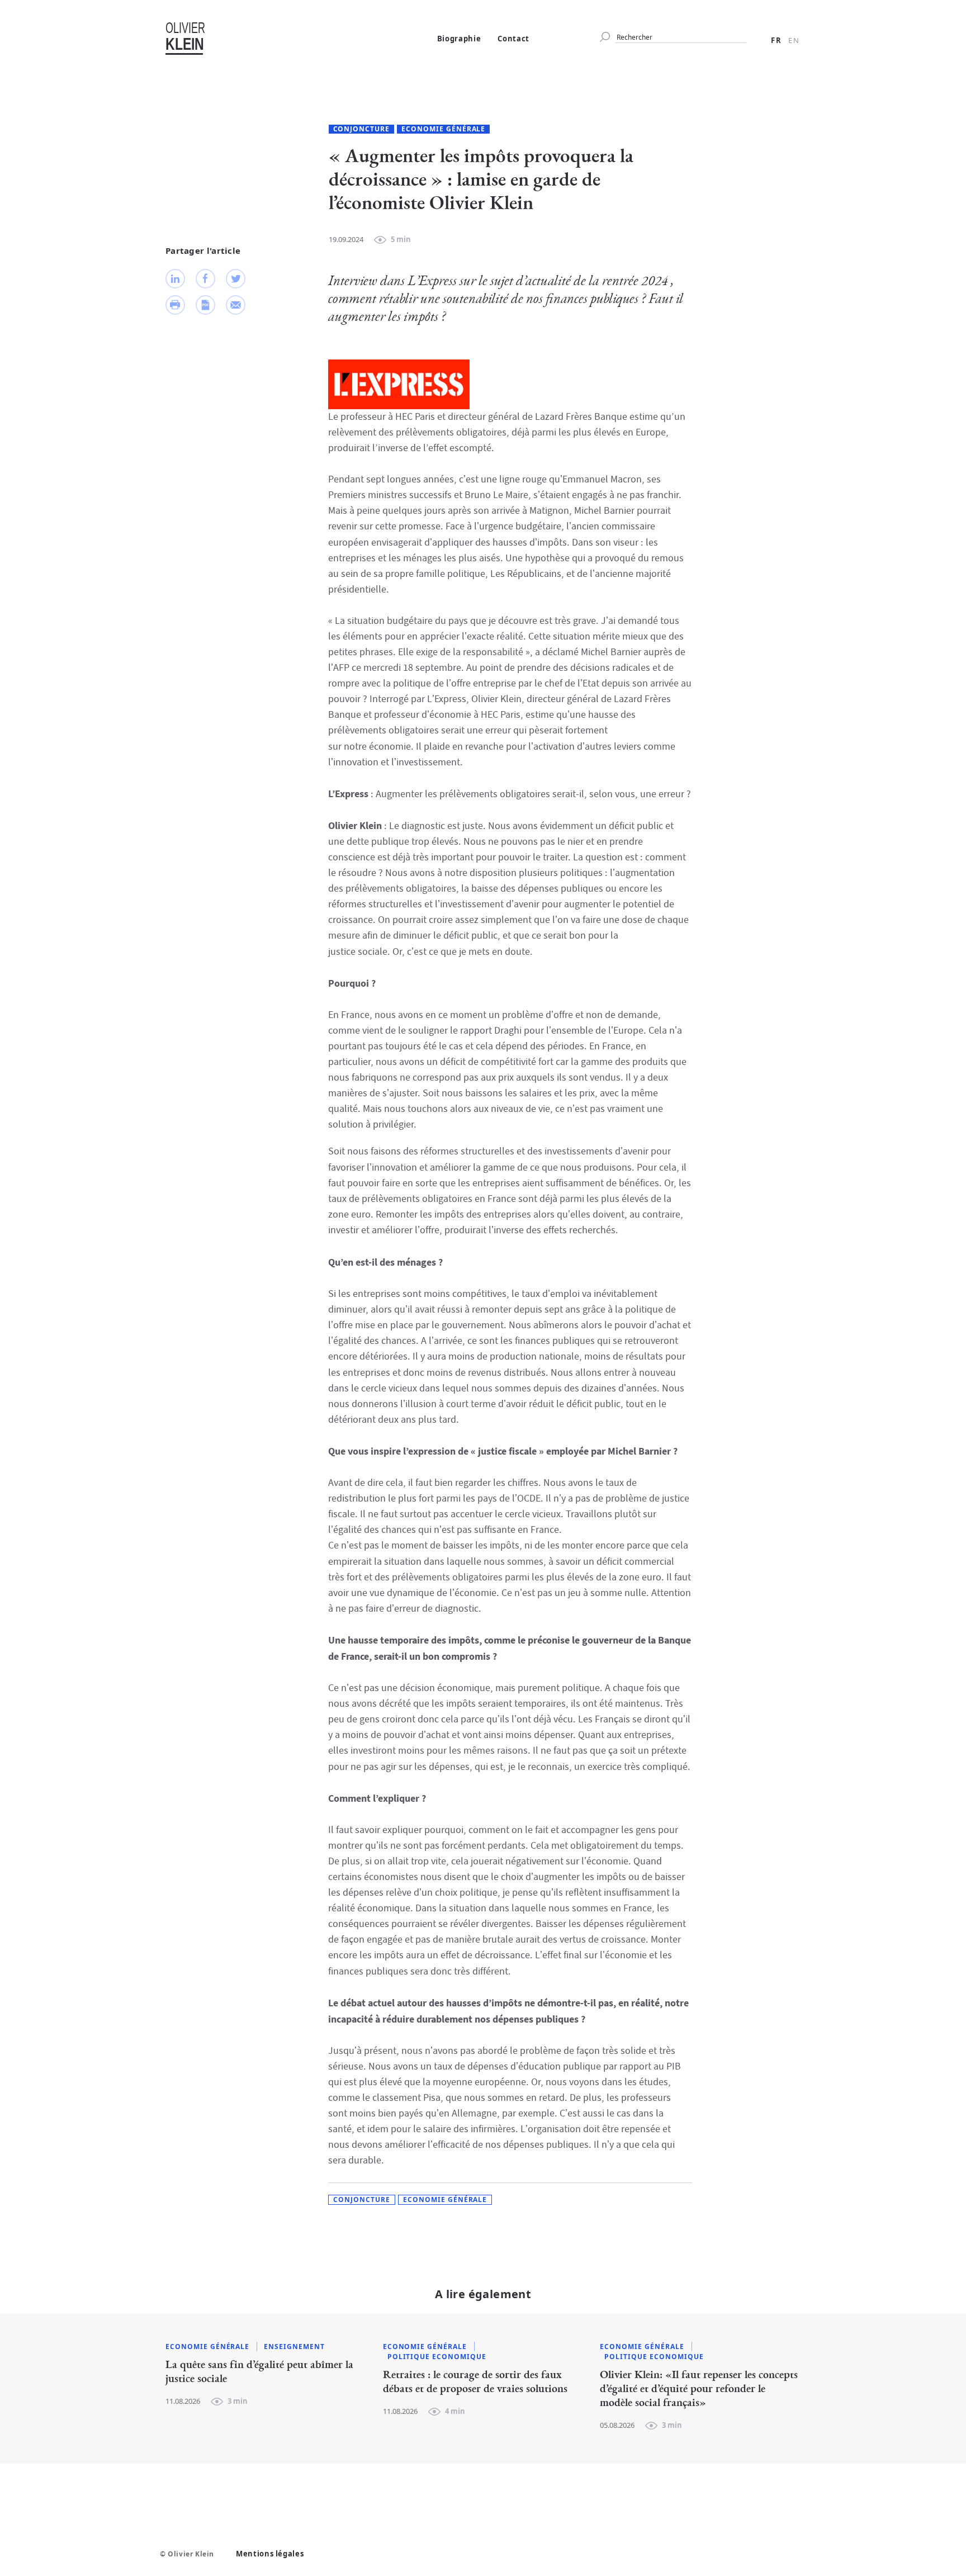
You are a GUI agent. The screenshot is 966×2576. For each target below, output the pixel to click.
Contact (513, 39)
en (794, 40)
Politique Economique (437, 2357)
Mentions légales (270, 2554)
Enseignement (294, 2347)
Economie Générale (443, 129)
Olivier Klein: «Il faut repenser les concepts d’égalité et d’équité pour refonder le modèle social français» (699, 2389)
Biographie (459, 39)
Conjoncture (362, 129)
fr (777, 40)
